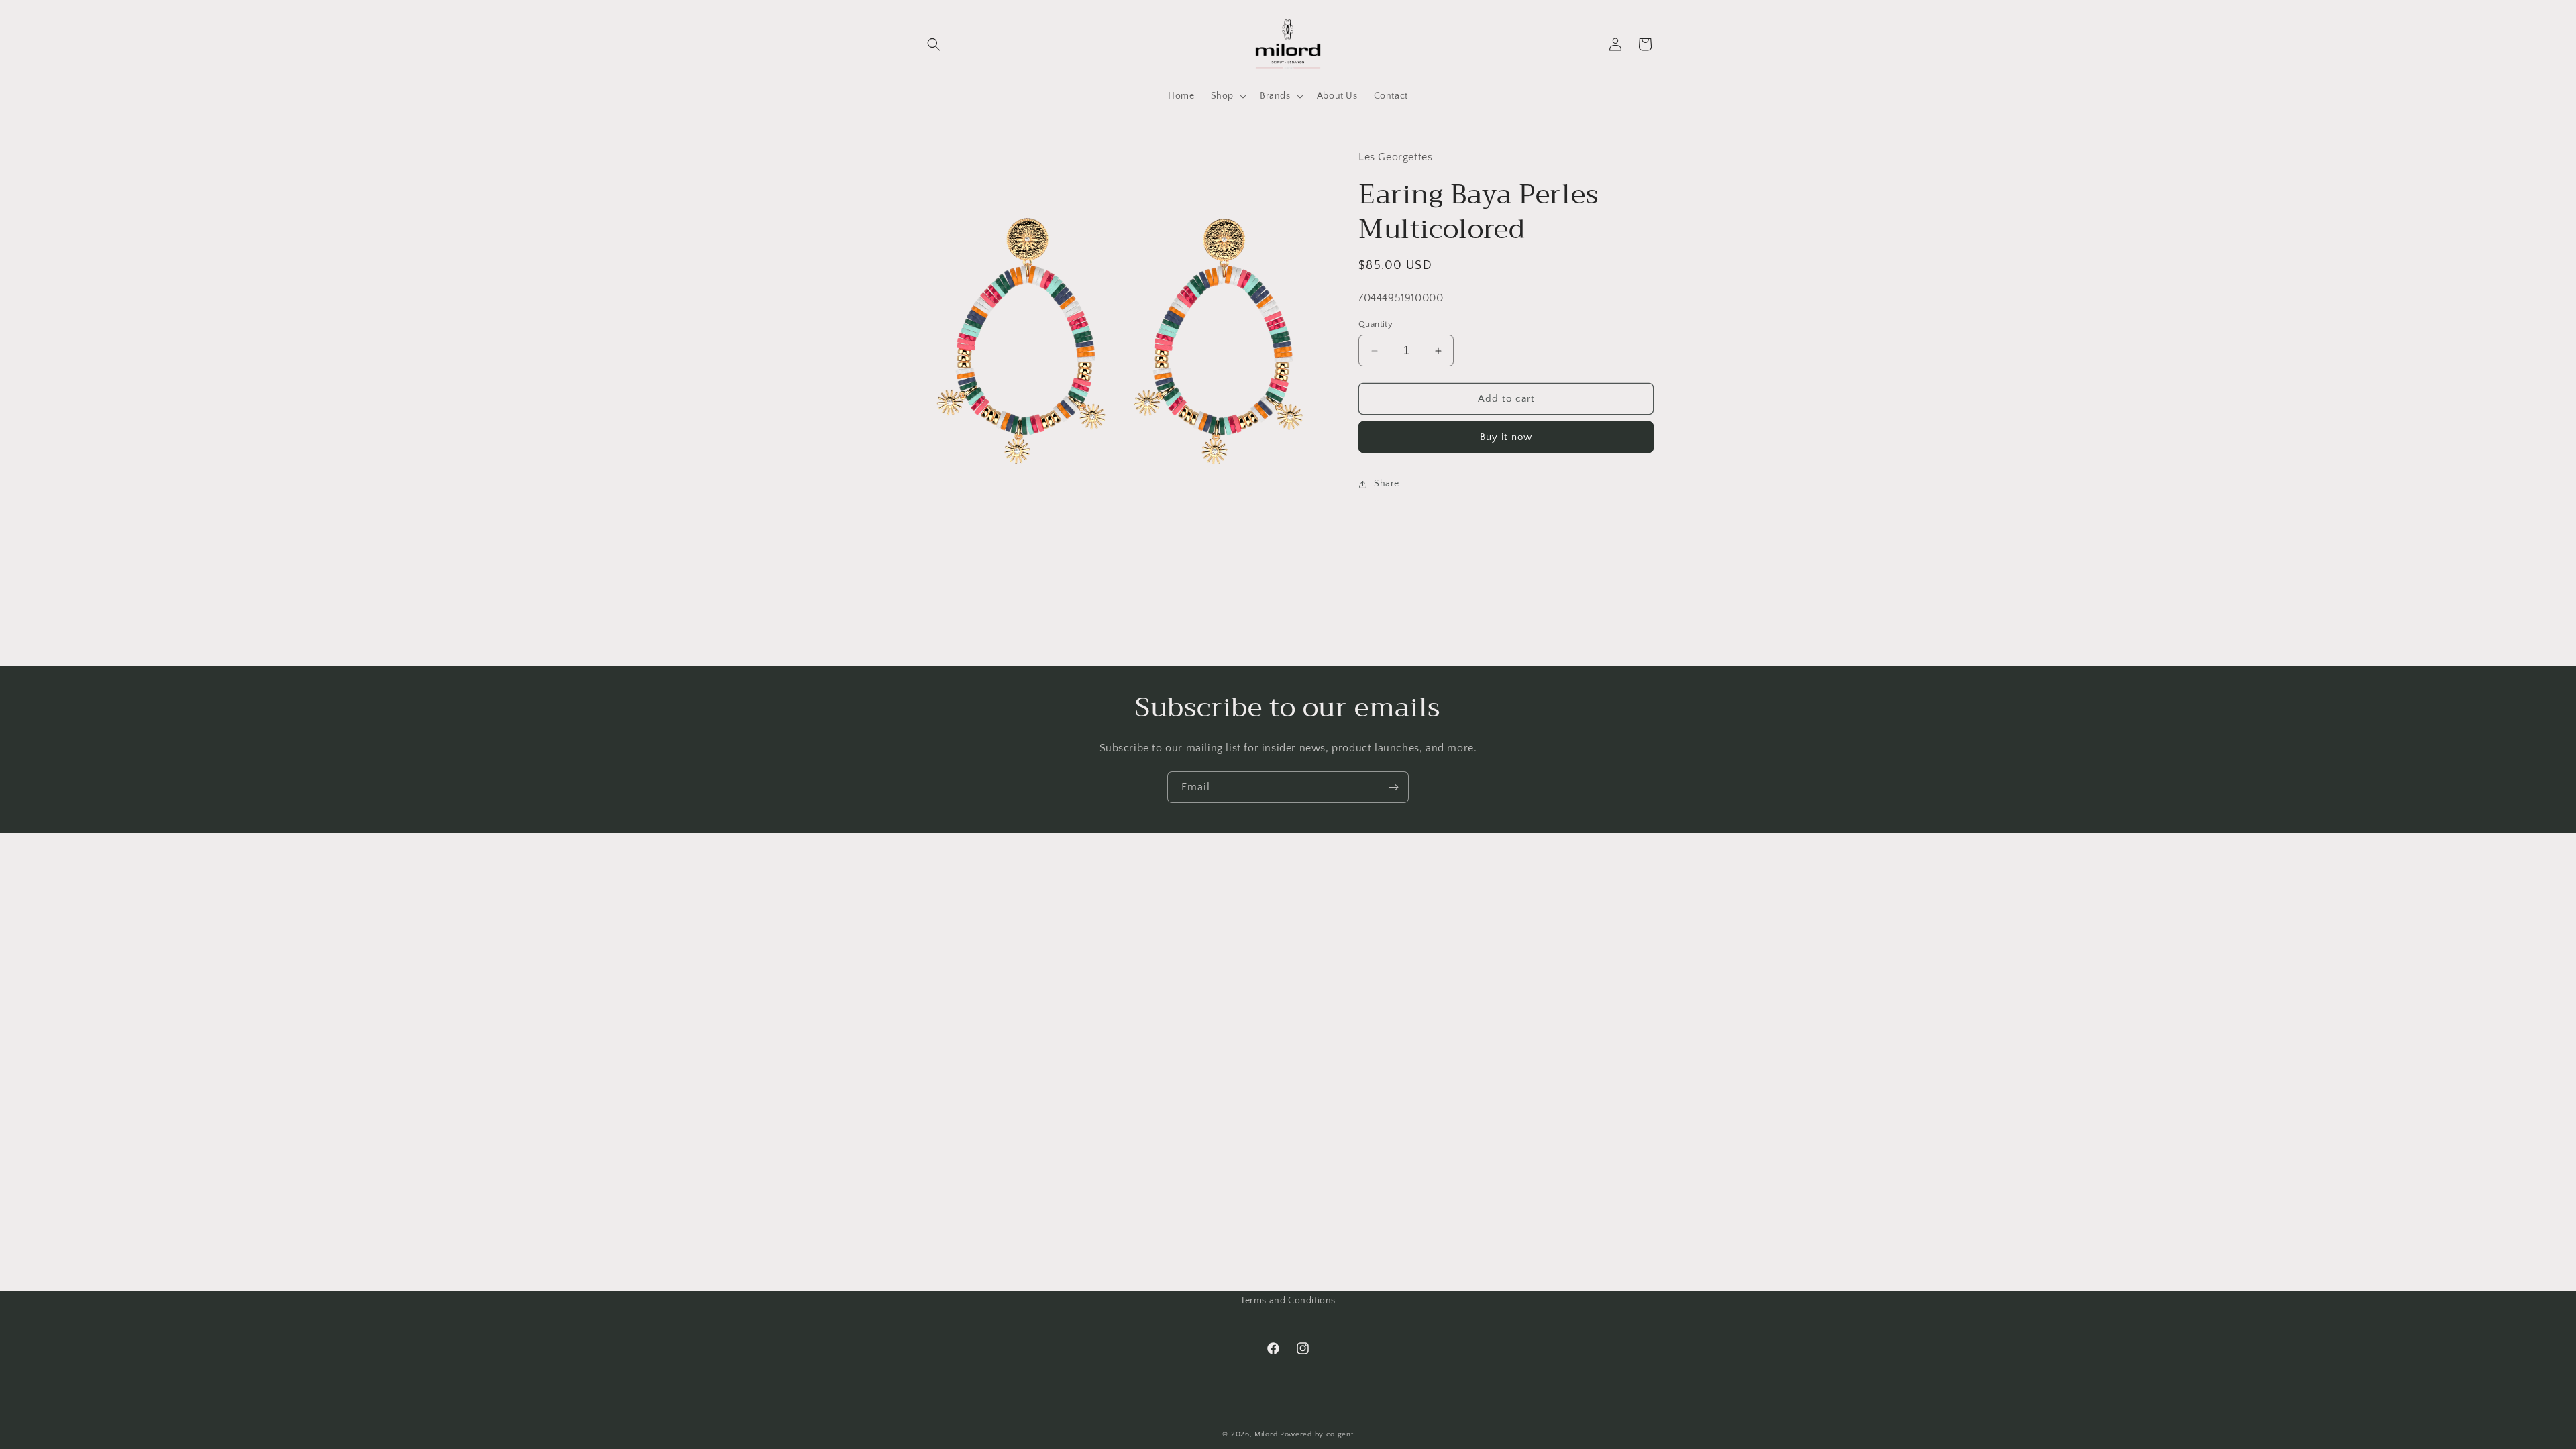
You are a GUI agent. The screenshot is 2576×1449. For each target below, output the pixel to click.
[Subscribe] (1393, 787)
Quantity (1376, 324)
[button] (934, 44)
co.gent (1340, 1434)
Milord (1266, 1434)
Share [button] (1387, 484)
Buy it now (1506, 437)
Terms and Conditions (1288, 1301)
